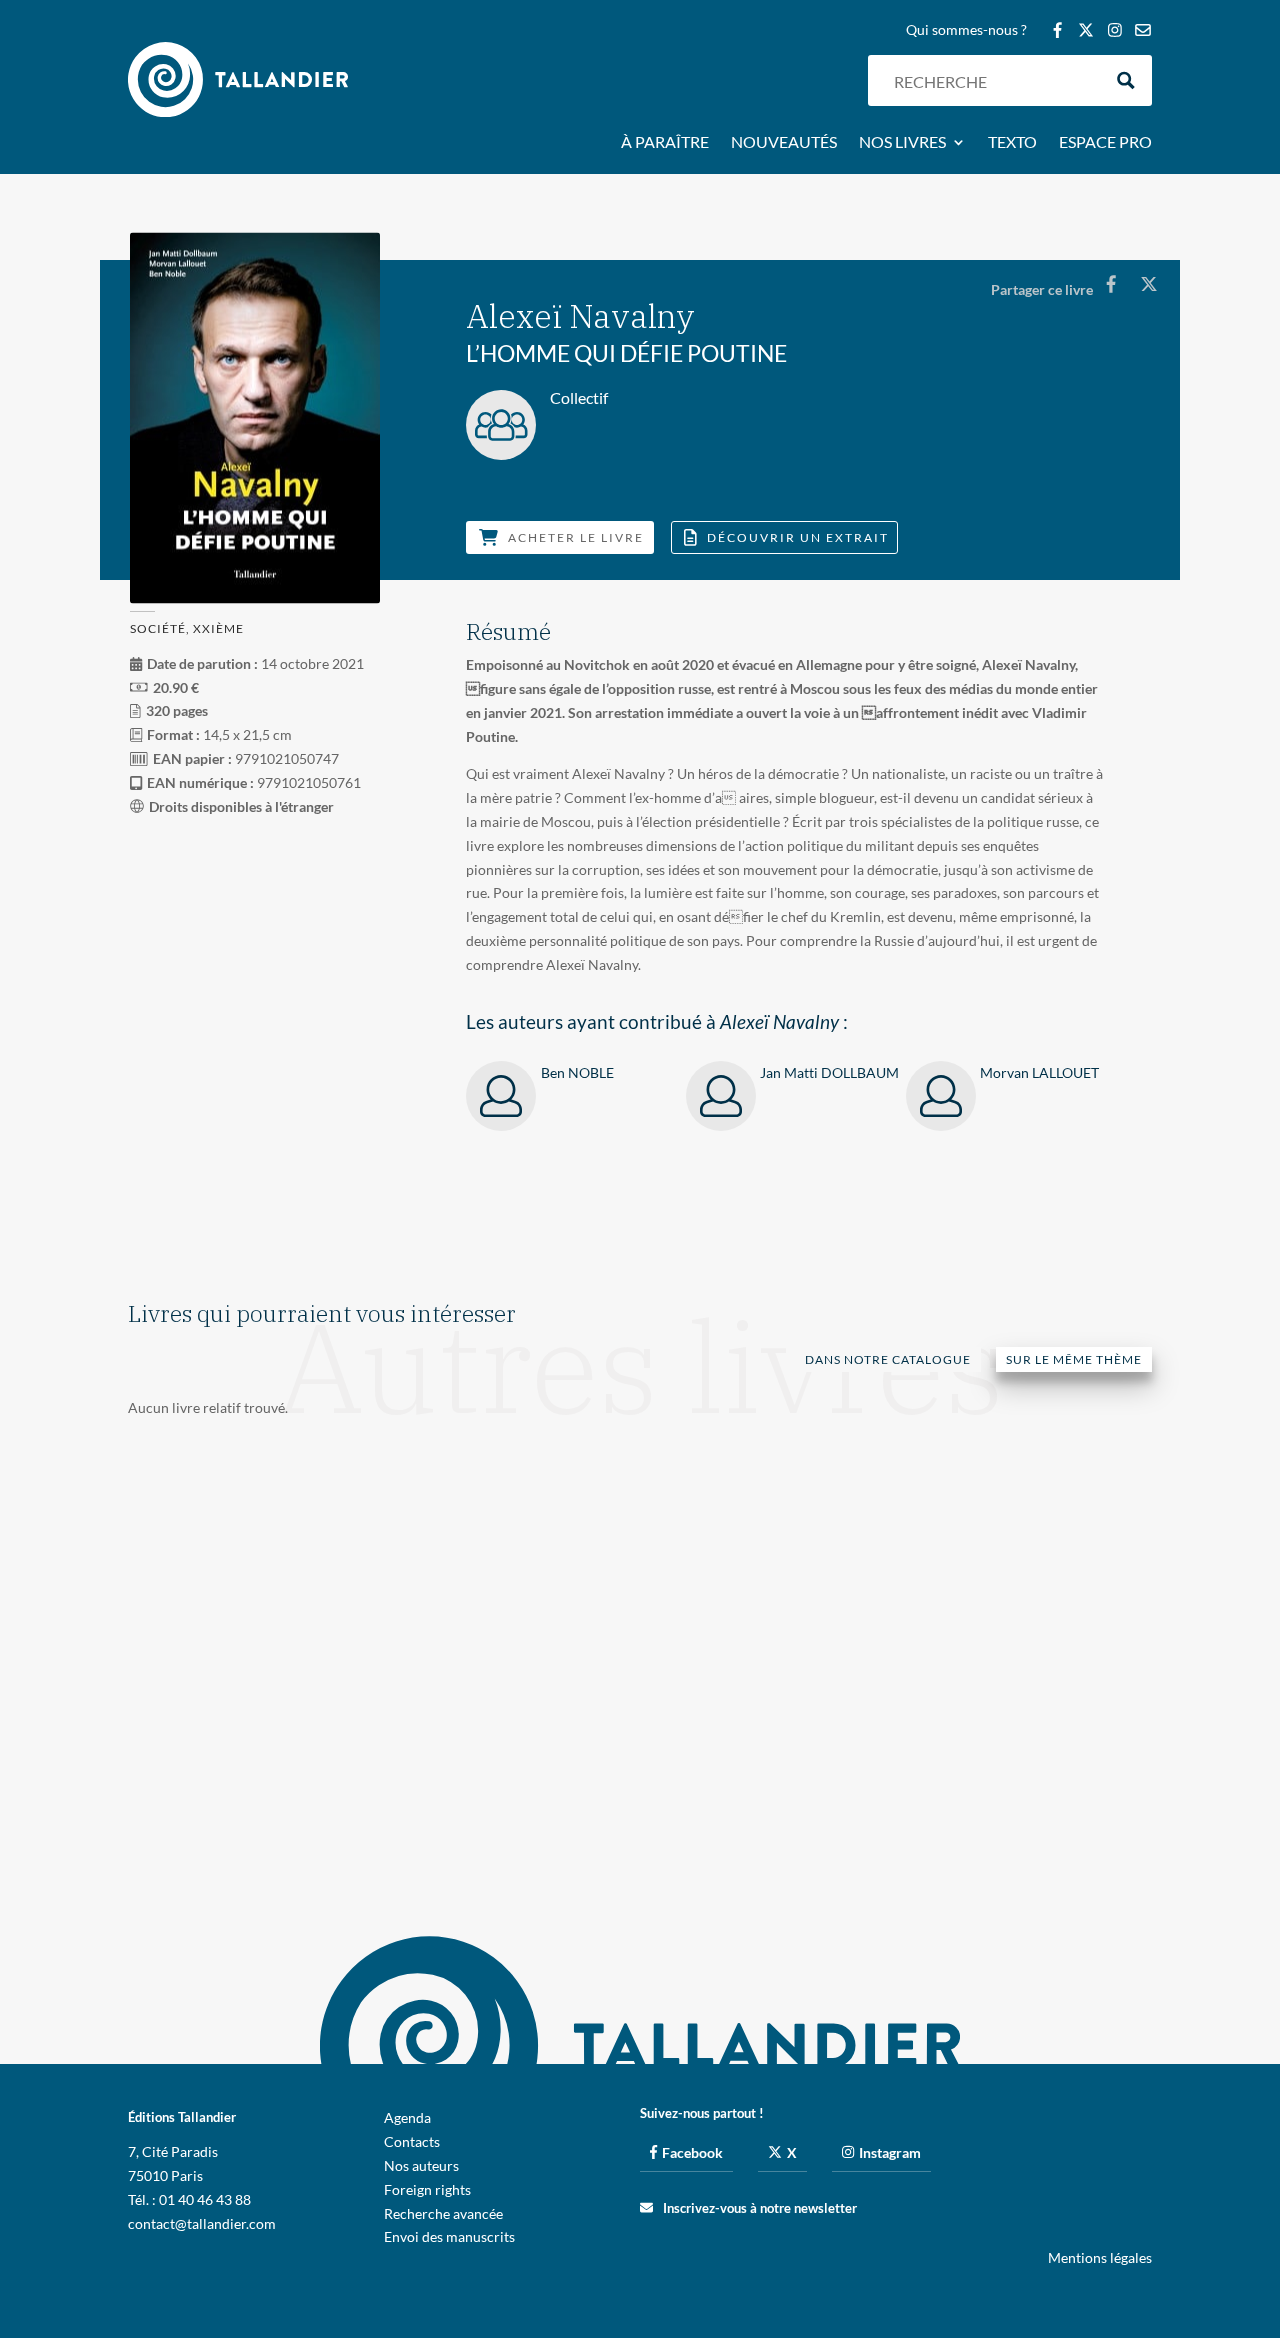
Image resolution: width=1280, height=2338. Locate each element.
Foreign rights (427, 2189)
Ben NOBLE (577, 1072)
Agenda (407, 2117)
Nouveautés (784, 143)
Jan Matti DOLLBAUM (829, 1072)
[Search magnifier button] (1126, 80)
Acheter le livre (576, 537)
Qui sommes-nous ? (966, 30)
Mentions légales (1100, 2257)
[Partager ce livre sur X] (1148, 284)
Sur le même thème (1074, 1359)
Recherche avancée (443, 2213)
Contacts (412, 2141)
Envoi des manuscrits (449, 2236)
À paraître (665, 143)
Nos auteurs (421, 2165)
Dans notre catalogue (888, 1359)
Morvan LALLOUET (1039, 1072)
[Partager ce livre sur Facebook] (1110, 284)
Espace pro (1105, 143)
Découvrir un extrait (798, 537)
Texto (1012, 143)
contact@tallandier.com (202, 2223)
